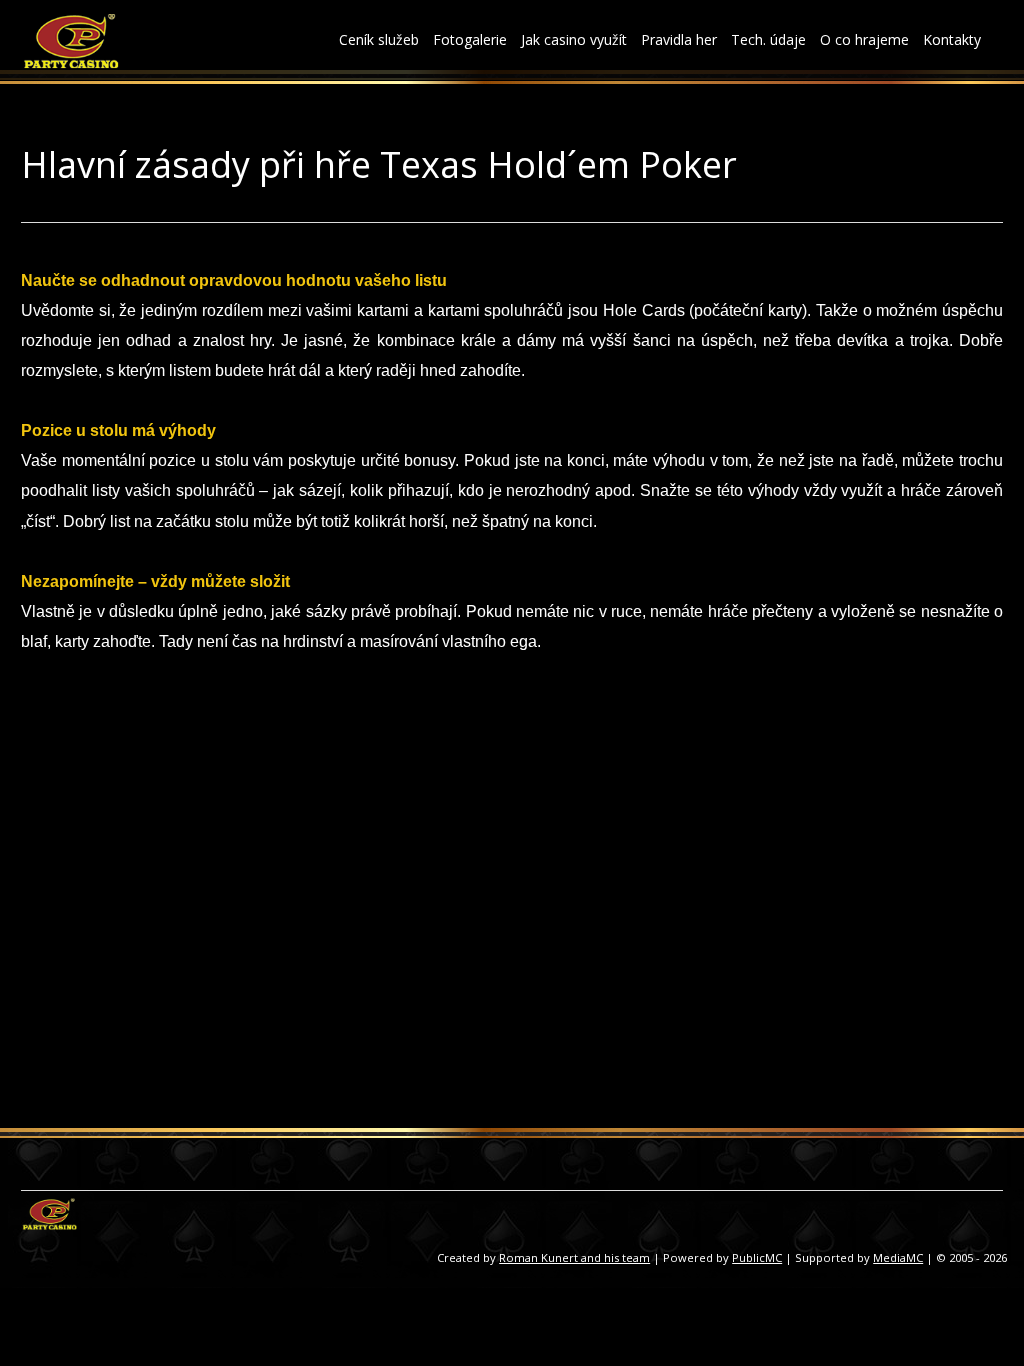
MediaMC (898, 1257)
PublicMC (757, 1257)
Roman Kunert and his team (574, 1257)
